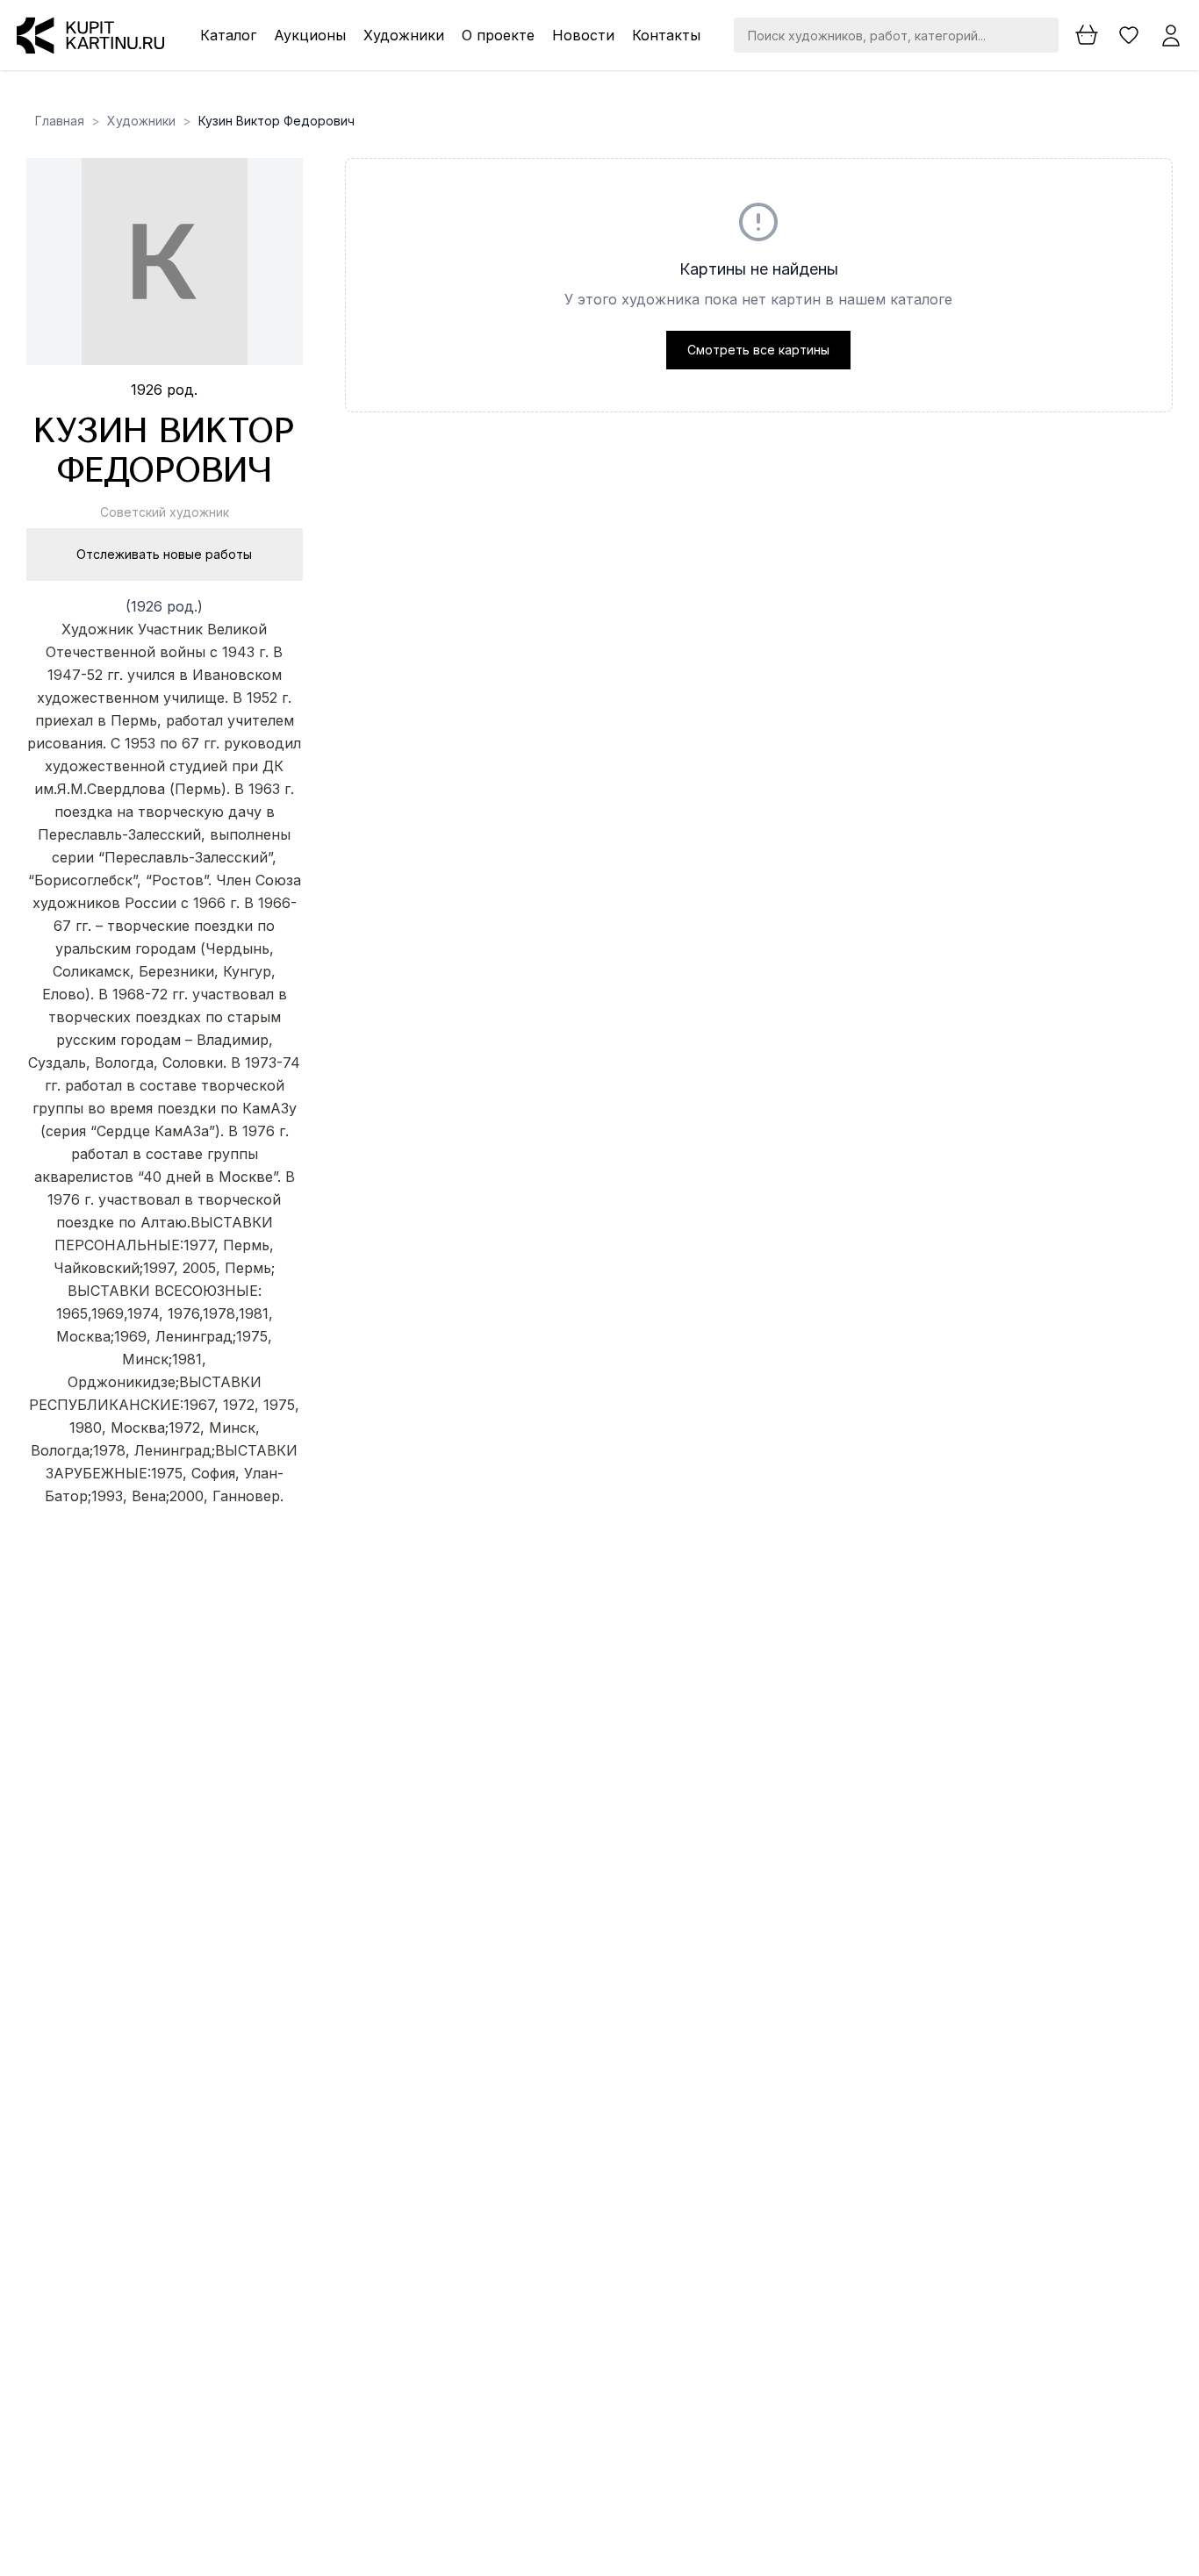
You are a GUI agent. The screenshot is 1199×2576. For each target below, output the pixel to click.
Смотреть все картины (758, 350)
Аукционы (310, 35)
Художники (404, 35)
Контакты (666, 35)
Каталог (228, 35)
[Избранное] (1129, 35)
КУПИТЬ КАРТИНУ (165, 1542)
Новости (583, 35)
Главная (60, 121)
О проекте (498, 35)
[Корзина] (1087, 35)
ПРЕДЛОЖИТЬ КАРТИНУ (164, 1519)
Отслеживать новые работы (164, 554)
